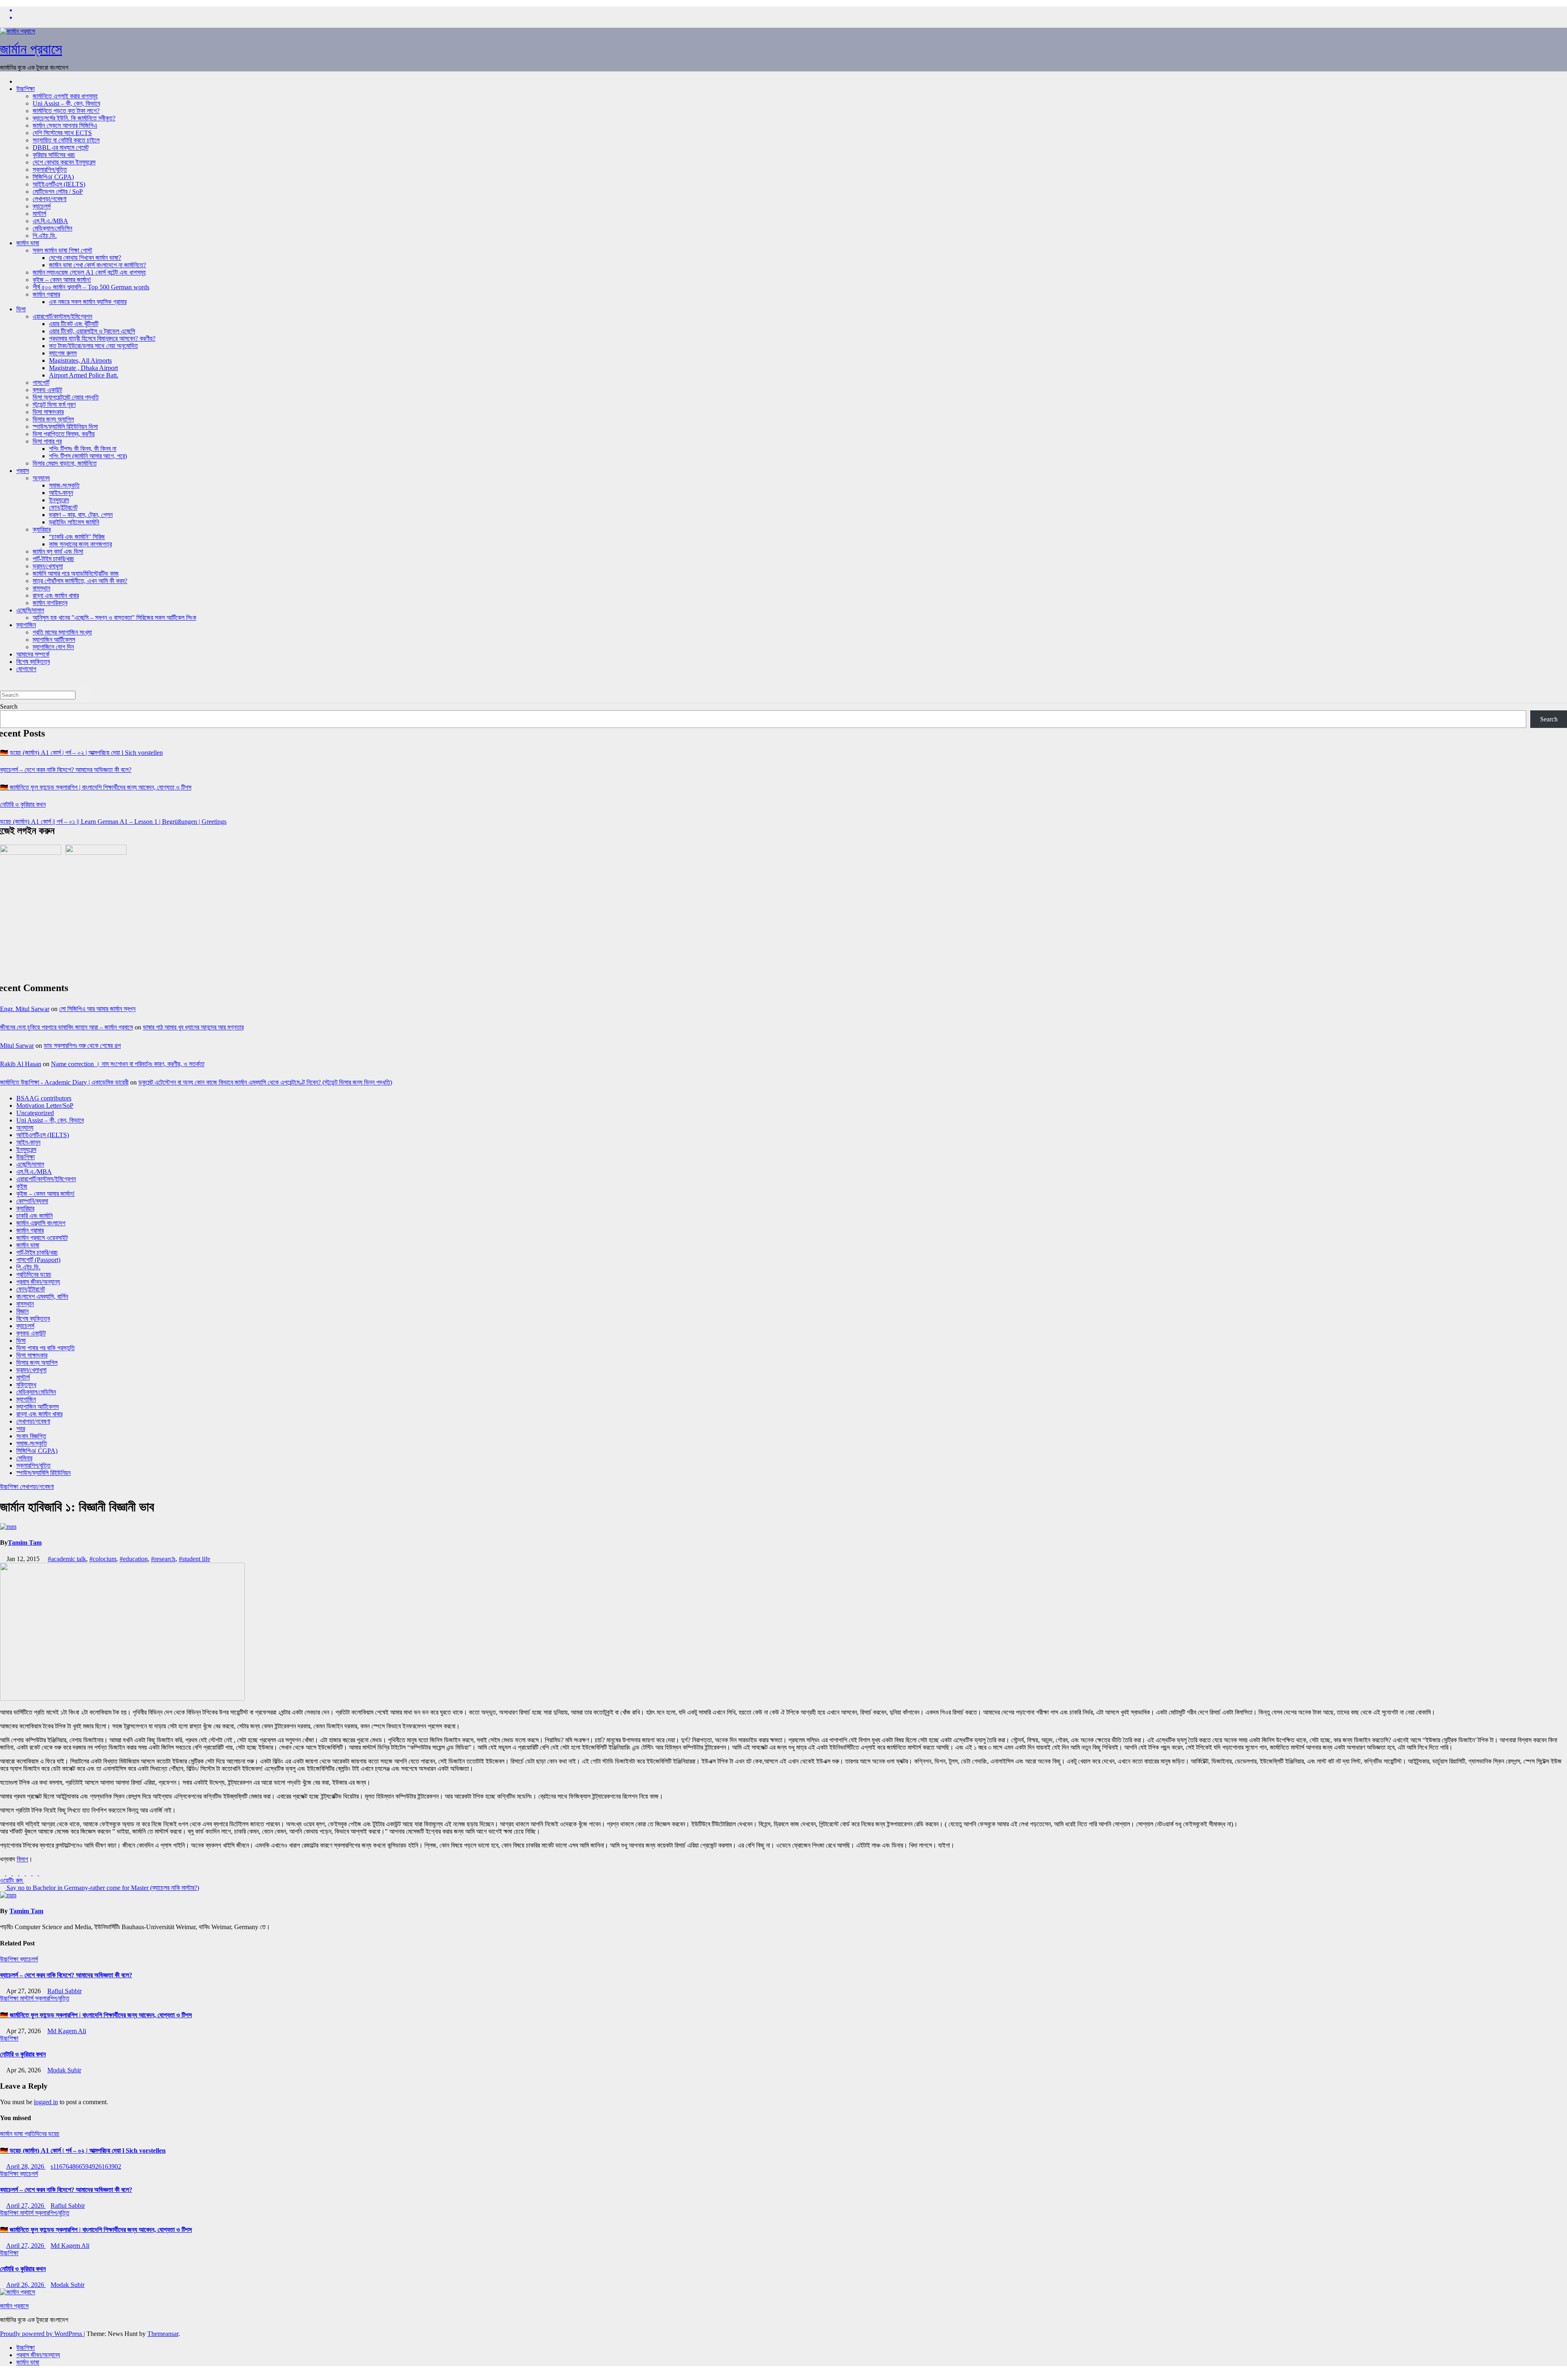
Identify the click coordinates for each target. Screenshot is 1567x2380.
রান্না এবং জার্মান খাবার (56, 596)
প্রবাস (23, 471)
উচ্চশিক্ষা (26, 89)
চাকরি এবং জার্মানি (34, 1216)
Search (9, 706)
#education (134, 1559)
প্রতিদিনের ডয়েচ (34, 1274)
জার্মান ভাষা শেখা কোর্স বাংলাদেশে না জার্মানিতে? (98, 265)
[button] (2, 683)
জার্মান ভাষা (28, 243)
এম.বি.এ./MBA (50, 221)
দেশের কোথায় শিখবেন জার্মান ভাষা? (85, 258)
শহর (21, 1429)
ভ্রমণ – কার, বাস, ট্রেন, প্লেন (81, 515)
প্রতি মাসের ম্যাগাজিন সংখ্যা (62, 632)
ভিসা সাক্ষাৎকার (48, 412)
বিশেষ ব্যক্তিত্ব (33, 662)
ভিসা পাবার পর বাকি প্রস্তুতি (46, 1348)
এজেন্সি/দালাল (30, 610)
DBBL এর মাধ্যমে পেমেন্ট (61, 148)
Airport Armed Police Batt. (84, 375)
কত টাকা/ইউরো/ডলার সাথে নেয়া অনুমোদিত (93, 346)
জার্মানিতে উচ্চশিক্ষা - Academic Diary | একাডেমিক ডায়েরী (64, 1082)
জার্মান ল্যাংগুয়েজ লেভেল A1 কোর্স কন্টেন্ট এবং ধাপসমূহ (89, 272)
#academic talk (67, 1559)
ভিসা (21, 309)
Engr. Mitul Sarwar (25, 1009)
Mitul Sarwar (17, 1046)
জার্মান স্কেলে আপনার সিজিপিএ (65, 125)
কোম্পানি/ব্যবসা (32, 1201)
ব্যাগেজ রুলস (63, 353)
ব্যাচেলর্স (42, 206)
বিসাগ (22, 1859)
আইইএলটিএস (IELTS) (59, 184)
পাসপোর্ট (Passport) (38, 1260)
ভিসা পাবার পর (47, 441)
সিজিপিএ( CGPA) (53, 177)
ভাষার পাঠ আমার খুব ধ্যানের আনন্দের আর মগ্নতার (193, 1027)
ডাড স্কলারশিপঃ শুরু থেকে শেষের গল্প (82, 1046)
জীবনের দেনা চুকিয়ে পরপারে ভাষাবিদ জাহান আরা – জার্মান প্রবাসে (67, 1027)
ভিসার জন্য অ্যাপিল (53, 419)
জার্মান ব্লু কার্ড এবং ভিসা (58, 551)
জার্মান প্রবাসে (31, 49)
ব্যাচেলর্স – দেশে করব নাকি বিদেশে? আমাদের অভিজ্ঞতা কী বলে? (66, 770)
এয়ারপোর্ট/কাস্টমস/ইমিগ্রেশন (62, 316)
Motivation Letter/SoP (45, 1106)
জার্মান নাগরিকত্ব (50, 603)
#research (163, 1559)
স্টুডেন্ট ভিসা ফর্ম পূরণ (54, 405)
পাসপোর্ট (41, 383)
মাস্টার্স (39, 214)
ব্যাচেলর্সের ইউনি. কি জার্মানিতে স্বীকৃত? (74, 118)
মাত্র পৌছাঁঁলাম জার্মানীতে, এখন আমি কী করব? (80, 581)
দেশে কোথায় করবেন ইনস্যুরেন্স (64, 162)
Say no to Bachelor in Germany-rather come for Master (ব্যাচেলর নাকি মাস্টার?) (102, 1888)
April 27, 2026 (26, 2206)
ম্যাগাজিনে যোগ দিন (53, 647)
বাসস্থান (41, 588)
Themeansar (163, 2334)
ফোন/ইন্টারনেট (63, 507)
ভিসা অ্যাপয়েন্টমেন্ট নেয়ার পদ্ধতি (66, 397)
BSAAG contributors (44, 1098)
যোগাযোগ (26, 669)
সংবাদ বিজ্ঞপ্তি (31, 1436)
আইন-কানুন (61, 493)
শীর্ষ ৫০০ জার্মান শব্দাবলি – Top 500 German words (91, 287)
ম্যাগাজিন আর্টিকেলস (54, 640)
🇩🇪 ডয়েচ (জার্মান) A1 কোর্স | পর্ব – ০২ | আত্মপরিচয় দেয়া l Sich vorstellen (81, 753)
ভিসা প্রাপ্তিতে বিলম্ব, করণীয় (64, 434)
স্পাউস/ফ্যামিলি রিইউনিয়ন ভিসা (65, 427)
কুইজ (22, 1186)
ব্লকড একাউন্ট (47, 390)
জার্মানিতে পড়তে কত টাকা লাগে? (66, 111)
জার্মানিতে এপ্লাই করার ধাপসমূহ (65, 96)
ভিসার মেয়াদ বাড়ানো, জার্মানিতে (65, 463)
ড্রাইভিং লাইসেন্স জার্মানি (74, 522)
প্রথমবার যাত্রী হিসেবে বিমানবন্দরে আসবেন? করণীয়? (102, 338)
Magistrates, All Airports (80, 360)
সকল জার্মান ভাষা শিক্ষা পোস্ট (62, 250)
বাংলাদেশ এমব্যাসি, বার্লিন (42, 1296)
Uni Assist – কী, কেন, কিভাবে (66, 103)
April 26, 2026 (26, 2285)
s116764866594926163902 (86, 2166)
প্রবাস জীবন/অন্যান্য (38, 1282)
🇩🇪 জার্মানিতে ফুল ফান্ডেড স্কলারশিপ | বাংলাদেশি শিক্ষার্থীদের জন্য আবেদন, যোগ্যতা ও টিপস (96, 787)
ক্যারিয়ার (42, 529)
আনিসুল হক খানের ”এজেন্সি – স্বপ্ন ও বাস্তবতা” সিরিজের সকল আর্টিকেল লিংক (114, 618)
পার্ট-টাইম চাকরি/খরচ (53, 559)
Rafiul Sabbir (64, 1991)
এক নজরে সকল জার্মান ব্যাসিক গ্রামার (88, 302)
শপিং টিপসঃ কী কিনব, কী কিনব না (83, 449)
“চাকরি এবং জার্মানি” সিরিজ (77, 537)
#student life (194, 1559)
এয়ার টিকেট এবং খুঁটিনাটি (74, 324)
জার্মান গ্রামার (46, 294)
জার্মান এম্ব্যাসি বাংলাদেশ (41, 1223)
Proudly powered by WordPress (42, 2334)
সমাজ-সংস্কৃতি (64, 485)
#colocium (103, 1559)
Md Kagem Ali (67, 2031)
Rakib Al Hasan (21, 1064)
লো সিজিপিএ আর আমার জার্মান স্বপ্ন (97, 1009)
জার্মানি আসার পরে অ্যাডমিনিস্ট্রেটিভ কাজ (76, 573)
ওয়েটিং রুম (12, 1880)
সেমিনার (24, 1458)
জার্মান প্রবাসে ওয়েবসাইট (42, 1238)
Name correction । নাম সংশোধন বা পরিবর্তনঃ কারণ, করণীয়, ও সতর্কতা (128, 1064)
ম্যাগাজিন (26, 625)
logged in (46, 2102)
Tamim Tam (25, 1543)
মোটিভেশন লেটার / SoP (58, 192)
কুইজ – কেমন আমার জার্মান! (62, 280)
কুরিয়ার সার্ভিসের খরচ (54, 155)
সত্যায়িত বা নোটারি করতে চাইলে (66, 140)
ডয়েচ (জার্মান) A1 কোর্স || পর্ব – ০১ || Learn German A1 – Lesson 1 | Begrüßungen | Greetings (113, 822)
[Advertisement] (375, 918)
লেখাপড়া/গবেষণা (50, 199)
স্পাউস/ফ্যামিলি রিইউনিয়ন (43, 1473)
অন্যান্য (41, 478)
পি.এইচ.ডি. (45, 236)
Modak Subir (64, 2070)
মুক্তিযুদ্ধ (26, 1385)
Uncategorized (35, 1113)
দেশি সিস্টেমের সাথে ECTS (62, 133)
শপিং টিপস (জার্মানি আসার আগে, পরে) (88, 456)
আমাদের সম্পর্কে (33, 654)
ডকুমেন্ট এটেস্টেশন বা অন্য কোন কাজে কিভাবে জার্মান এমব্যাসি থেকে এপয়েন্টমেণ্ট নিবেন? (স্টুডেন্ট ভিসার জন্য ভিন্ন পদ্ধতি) (265, 1082)
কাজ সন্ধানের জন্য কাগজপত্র (80, 544)
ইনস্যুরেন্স (59, 500)
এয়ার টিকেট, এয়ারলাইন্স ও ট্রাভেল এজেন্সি (92, 331)
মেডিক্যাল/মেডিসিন (52, 228)
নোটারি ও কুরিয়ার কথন (23, 804)
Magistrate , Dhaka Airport (83, 368)
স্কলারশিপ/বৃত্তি (50, 170)
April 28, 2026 (26, 2166)
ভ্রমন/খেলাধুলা (48, 566)
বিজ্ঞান (22, 1311)
